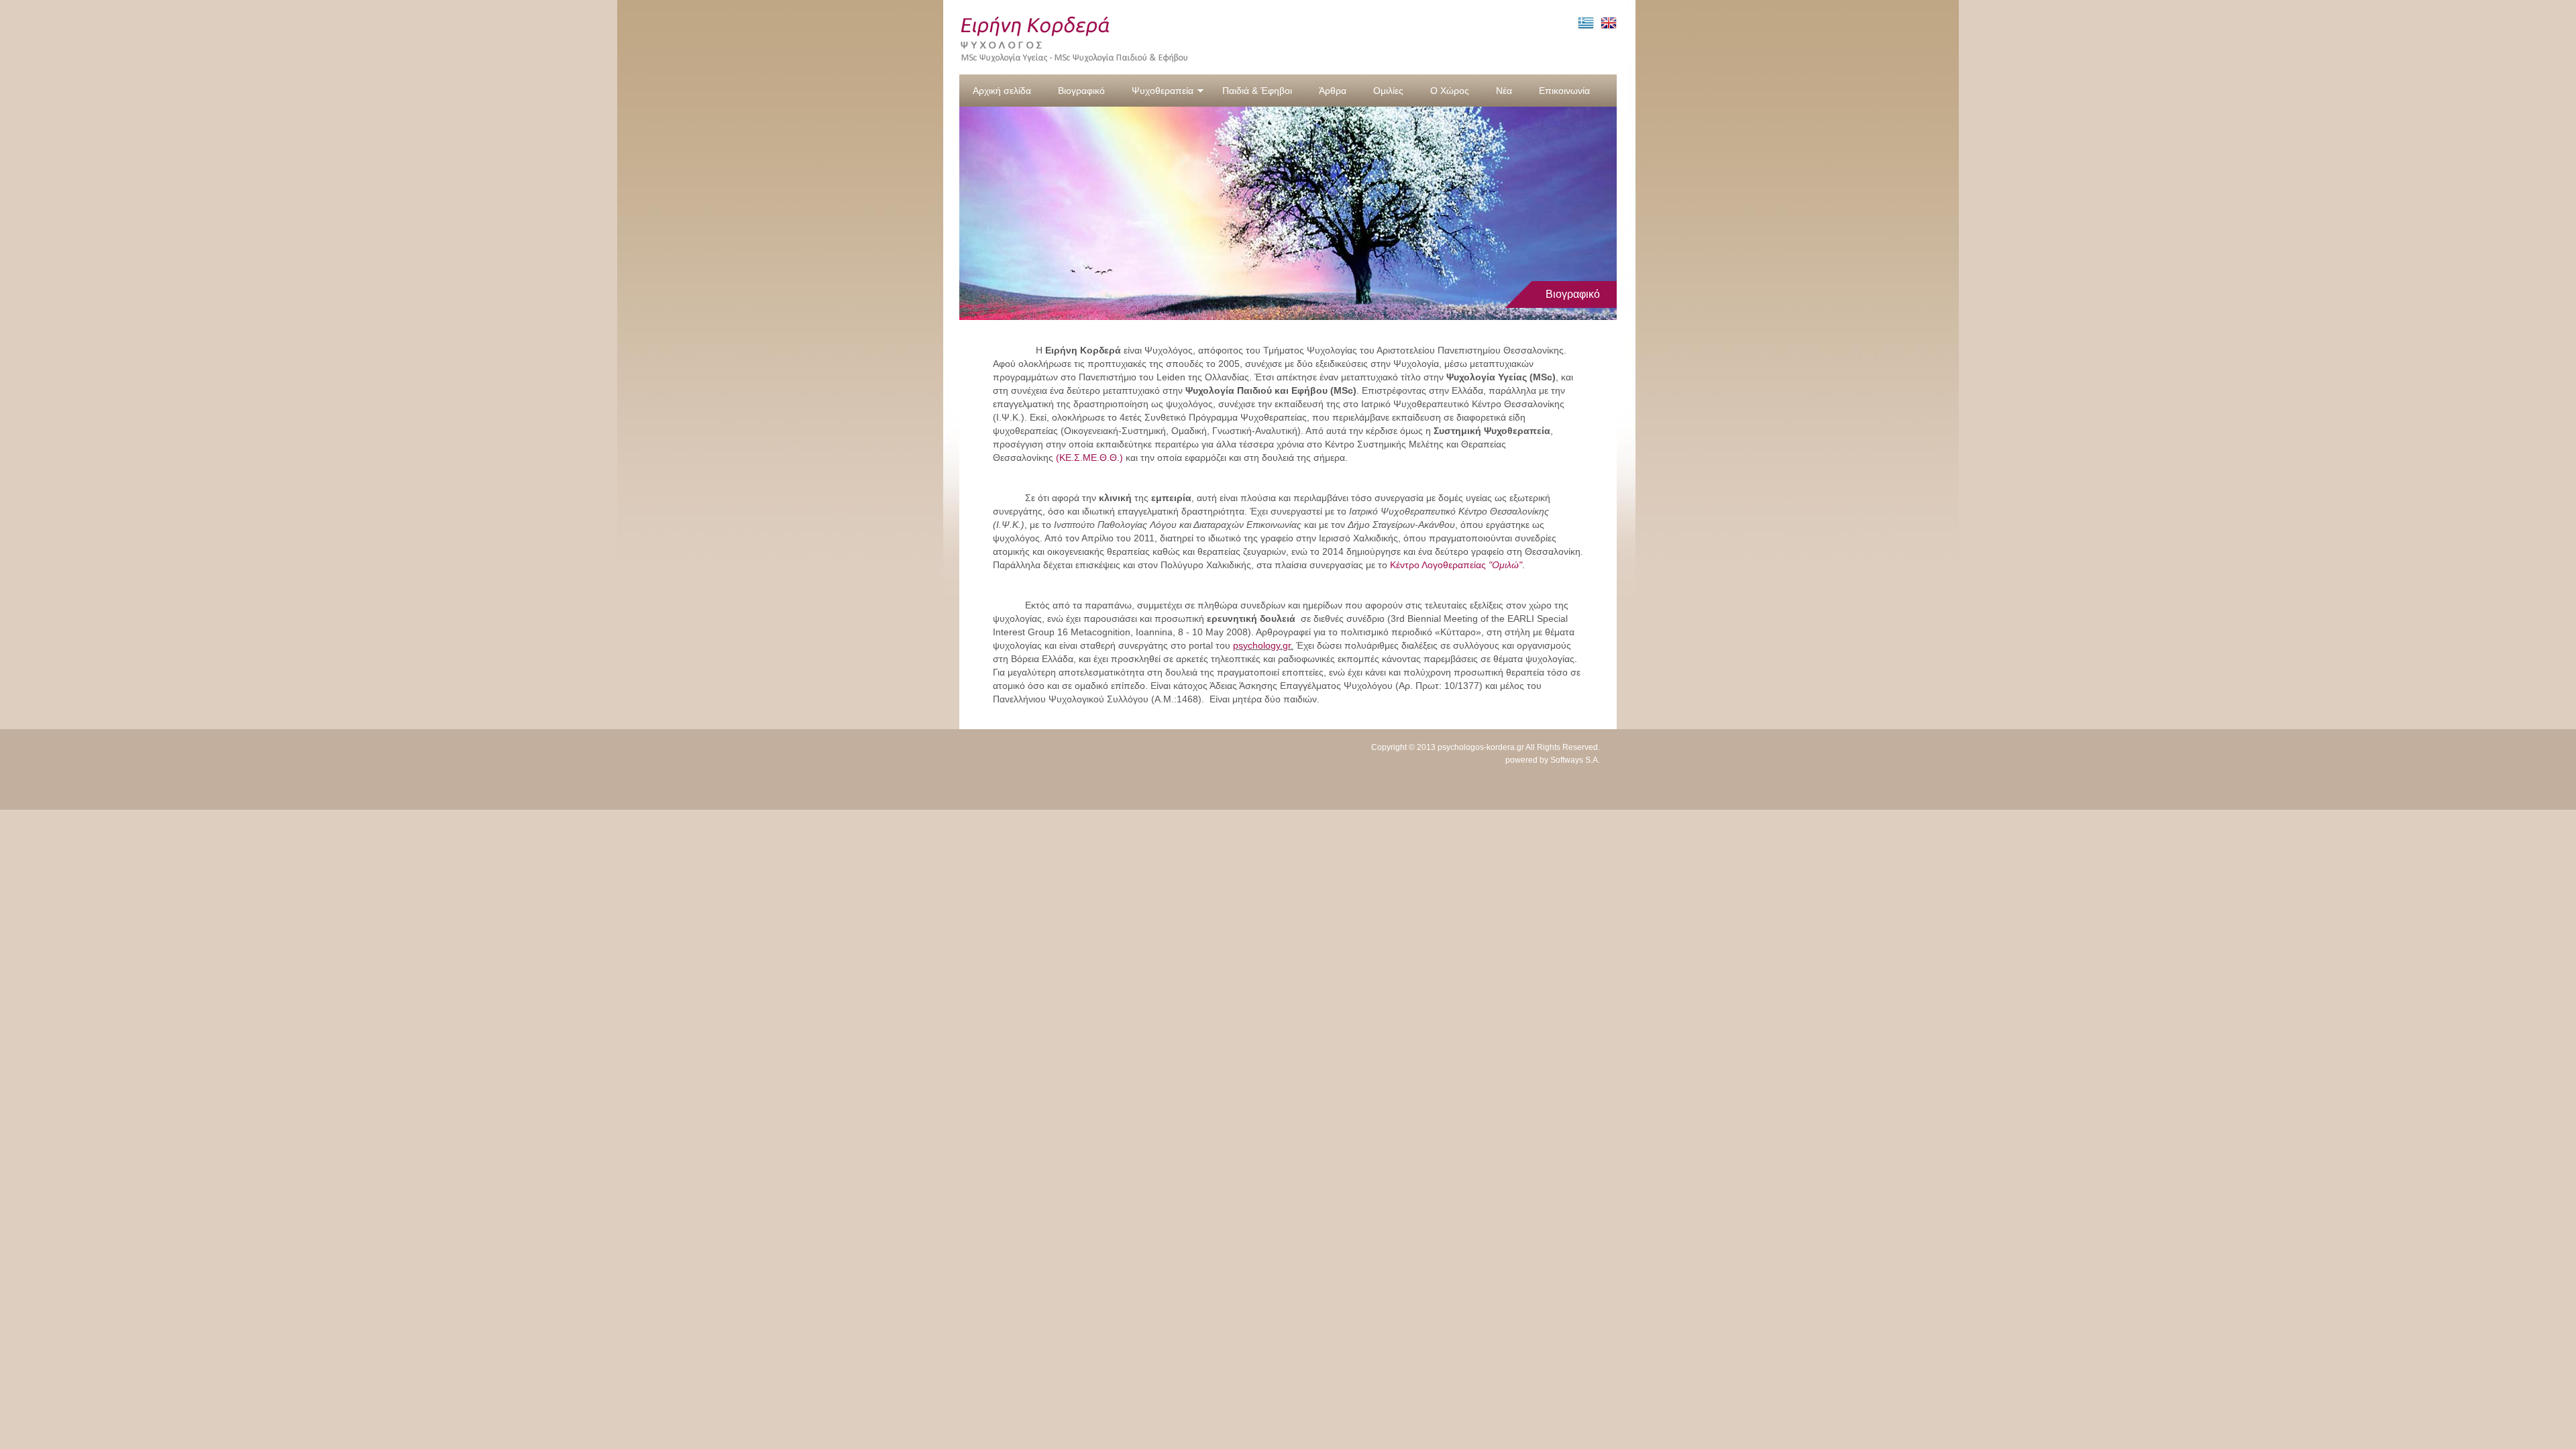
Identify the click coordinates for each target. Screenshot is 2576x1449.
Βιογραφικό (1081, 91)
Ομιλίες (1388, 91)
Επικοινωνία (1564, 91)
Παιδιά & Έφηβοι (1257, 91)
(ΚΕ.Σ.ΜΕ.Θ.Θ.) (1089, 458)
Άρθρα (1333, 91)
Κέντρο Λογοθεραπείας (1456, 565)
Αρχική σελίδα (1002, 91)
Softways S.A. (1575, 760)
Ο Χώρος (1450, 91)
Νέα (1504, 91)
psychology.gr (1262, 645)
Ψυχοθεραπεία (1163, 91)
